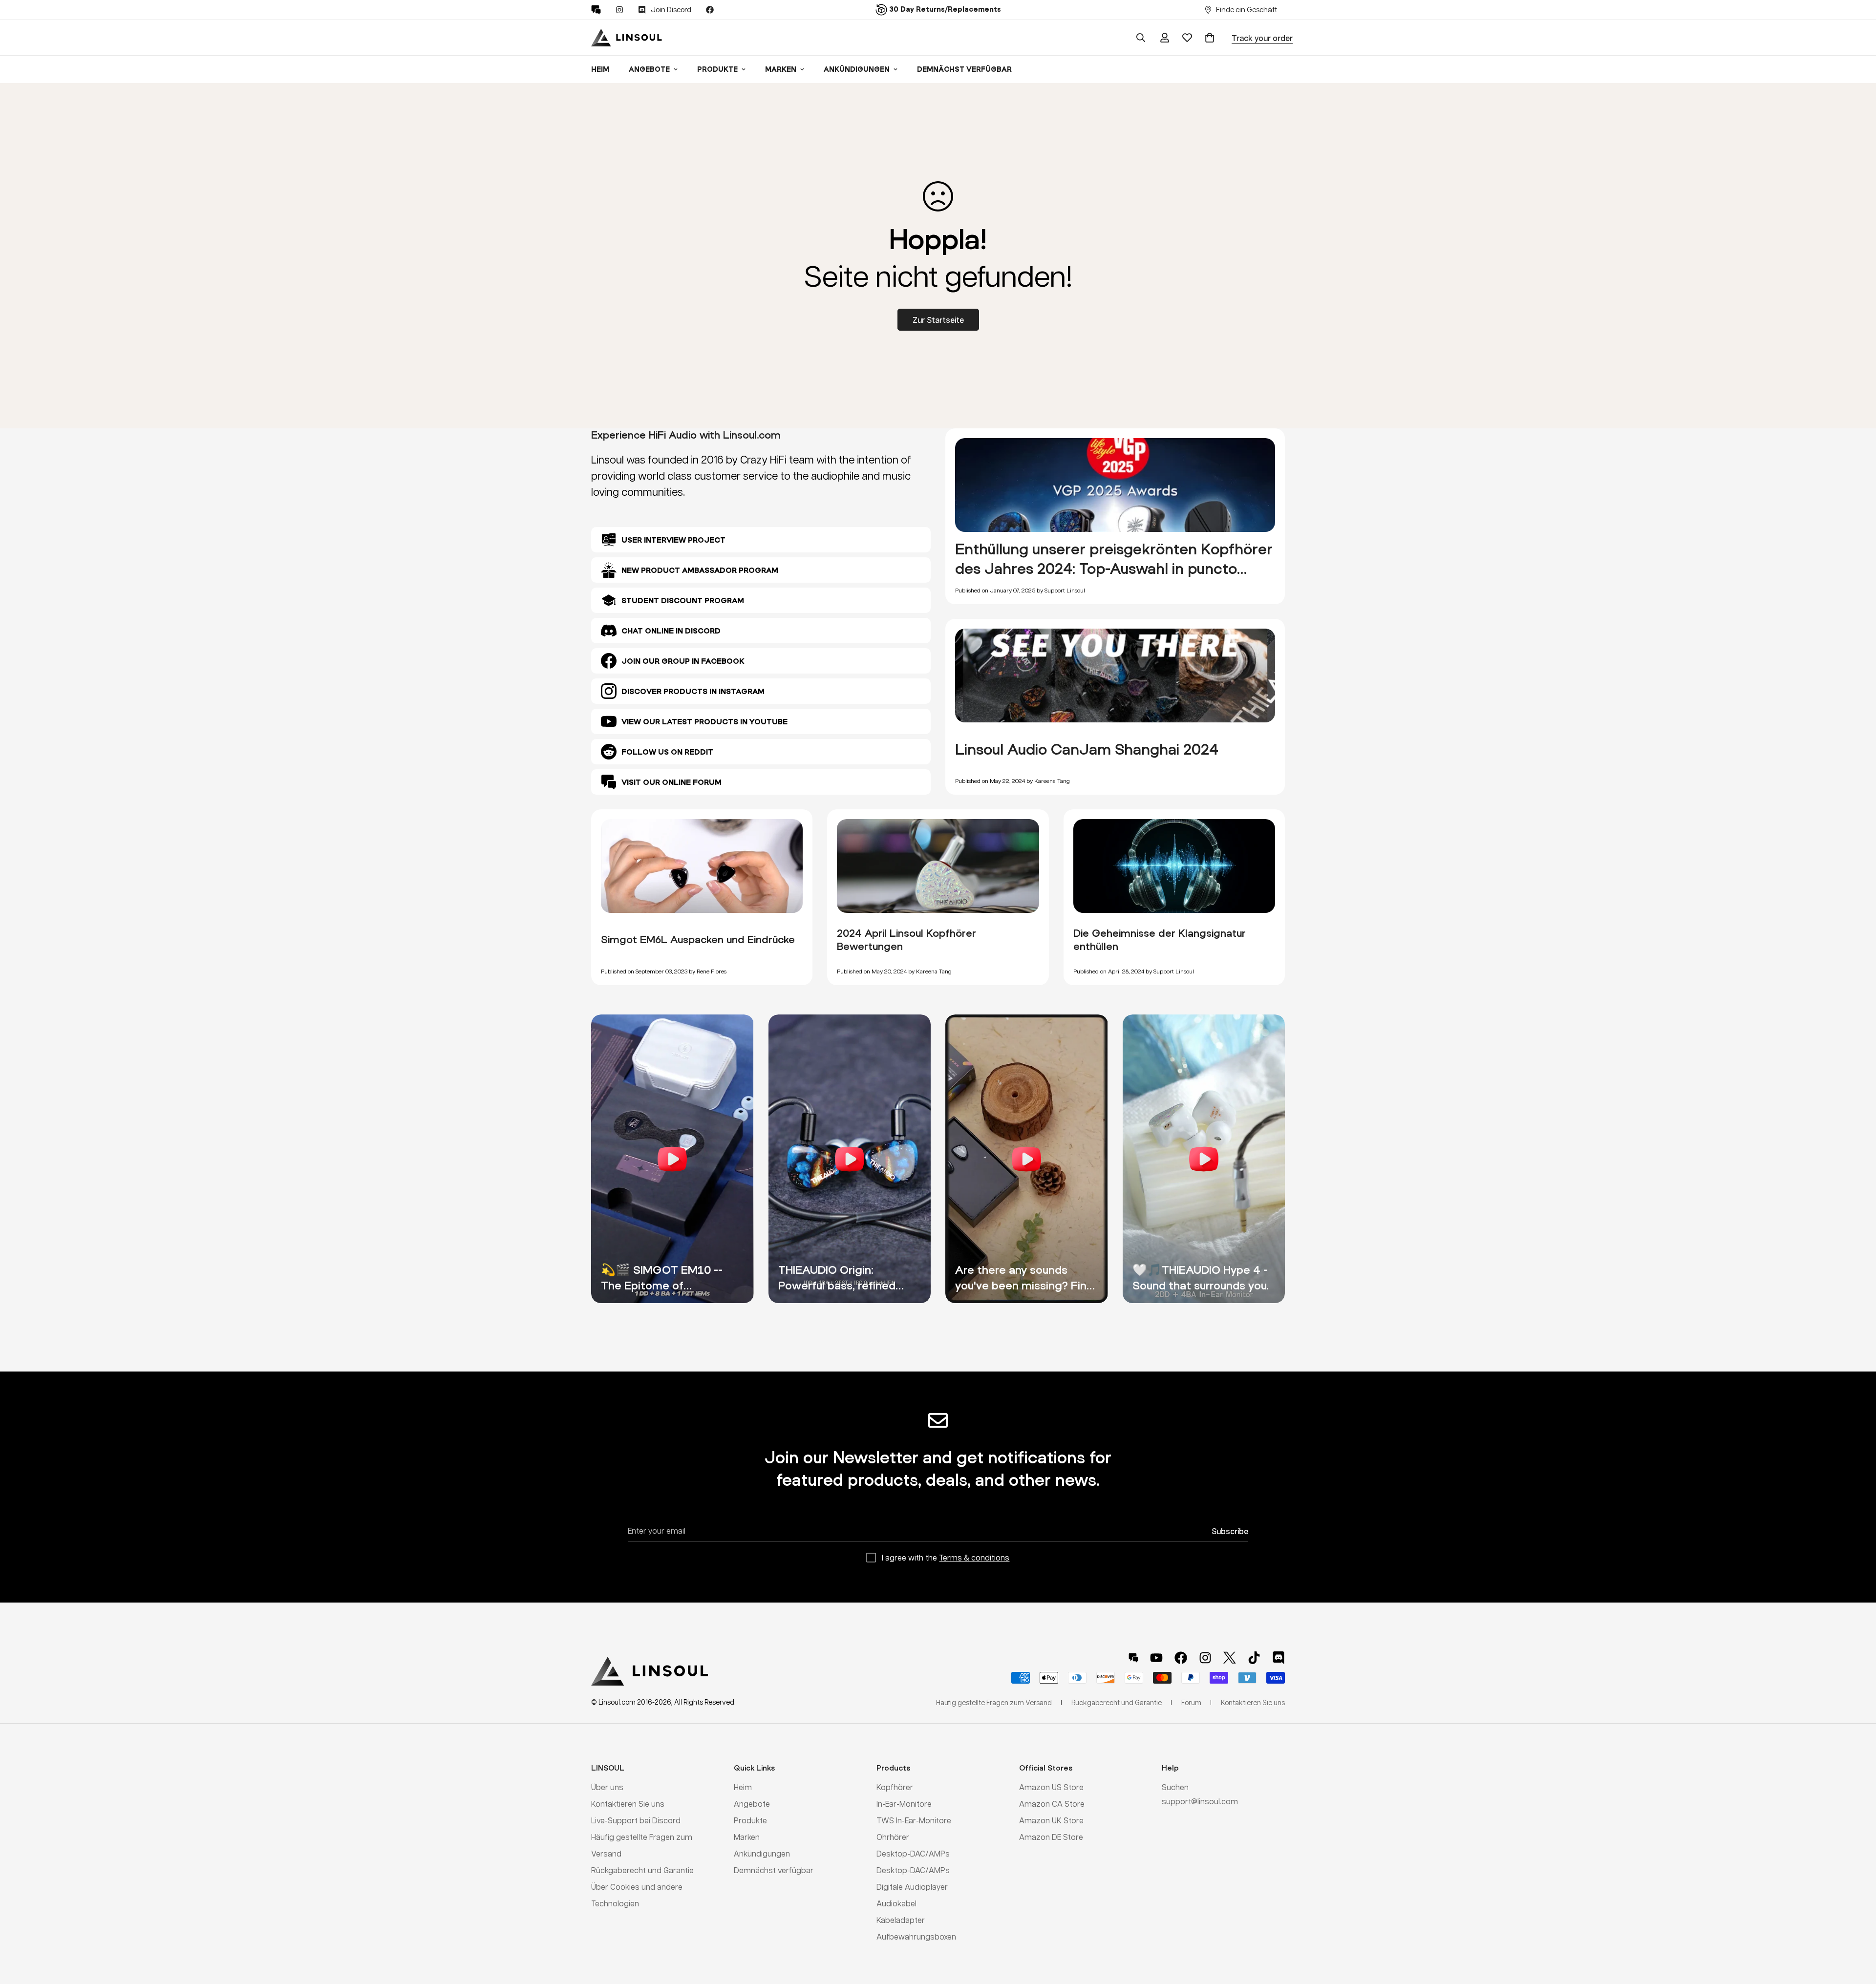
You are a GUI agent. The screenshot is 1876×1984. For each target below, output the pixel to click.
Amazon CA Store (1052, 1804)
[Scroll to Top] (1857, 1931)
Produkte (717, 69)
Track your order (1262, 38)
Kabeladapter (901, 1920)
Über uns (607, 1787)
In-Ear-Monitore (904, 1804)
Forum (1191, 1702)
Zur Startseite (938, 320)
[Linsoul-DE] (627, 38)
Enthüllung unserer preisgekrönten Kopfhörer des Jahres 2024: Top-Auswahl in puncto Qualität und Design (1114, 568)
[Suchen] (1141, 38)
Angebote (649, 69)
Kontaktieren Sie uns (628, 1804)
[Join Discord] (1279, 1658)
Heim (600, 69)
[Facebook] (710, 10)
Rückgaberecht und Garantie (642, 1870)
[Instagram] (619, 10)
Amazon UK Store (1051, 1820)
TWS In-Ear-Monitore (914, 1820)
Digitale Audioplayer (912, 1887)
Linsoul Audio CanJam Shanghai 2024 (1087, 749)
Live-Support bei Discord (636, 1820)
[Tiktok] (1254, 1658)
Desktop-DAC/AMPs (913, 1853)
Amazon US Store (1051, 1787)
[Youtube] (1156, 1658)
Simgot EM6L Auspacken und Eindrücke (698, 939)
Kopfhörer (895, 1787)
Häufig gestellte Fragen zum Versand (994, 1702)
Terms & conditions (974, 1557)
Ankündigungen (857, 69)
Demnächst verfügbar (964, 69)
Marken (781, 69)
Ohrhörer (893, 1837)
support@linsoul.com (1200, 1801)
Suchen (1175, 1787)
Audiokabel (896, 1903)
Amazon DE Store (1051, 1837)
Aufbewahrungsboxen (916, 1936)
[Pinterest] (596, 10)
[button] (1210, 38)
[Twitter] (1230, 1658)
